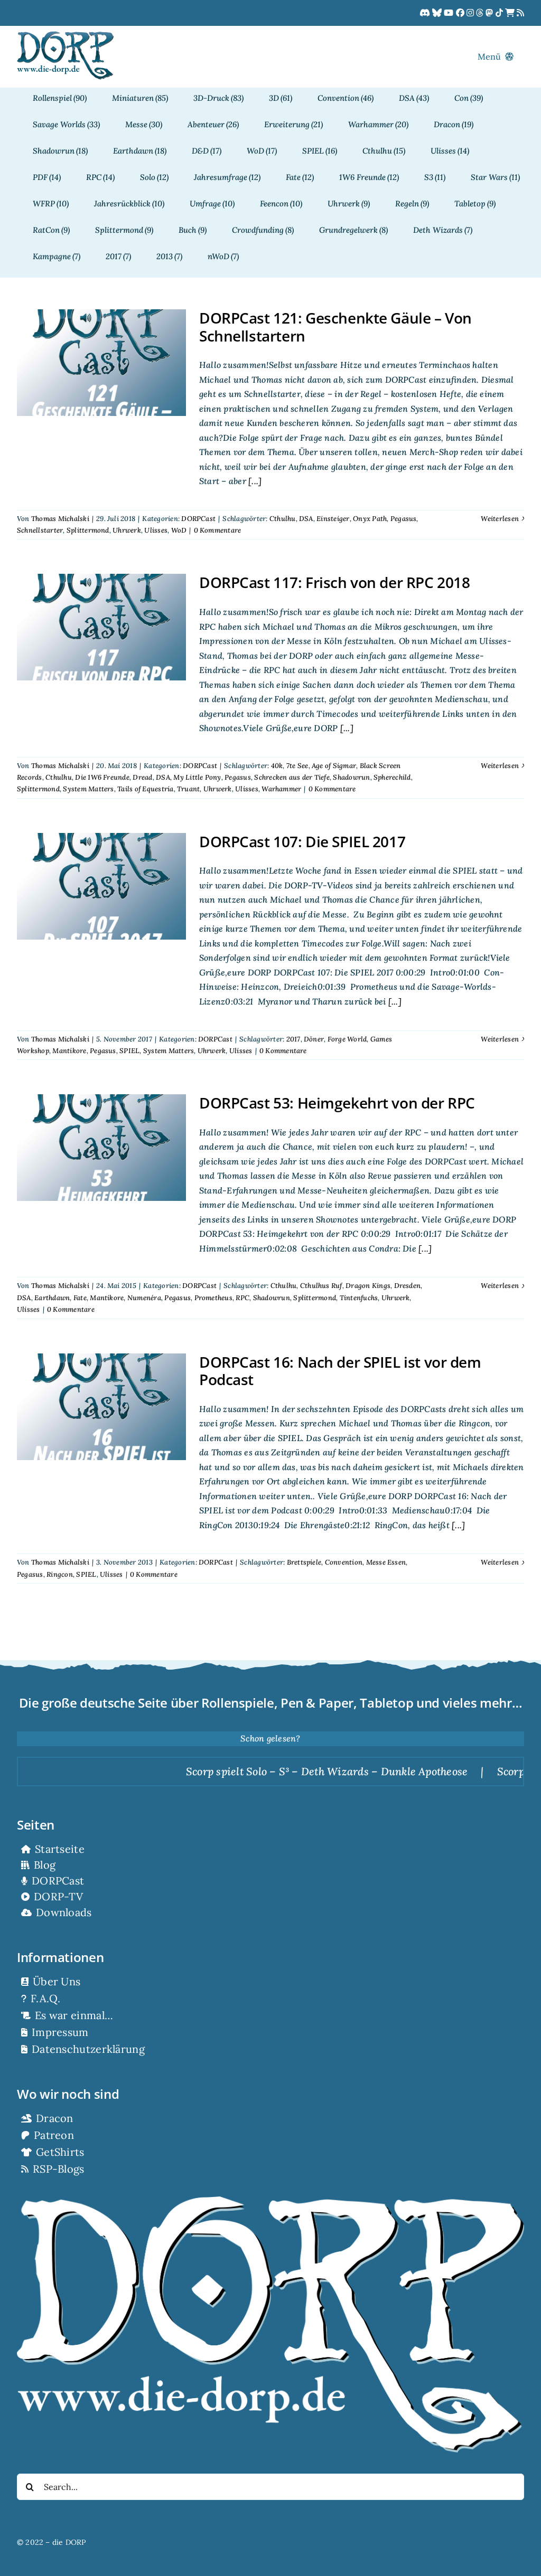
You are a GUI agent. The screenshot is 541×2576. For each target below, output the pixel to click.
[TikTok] (500, 13)
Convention (344, 1562)
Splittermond (88, 530)
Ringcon (60, 1574)
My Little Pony (197, 777)
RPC (242, 1298)
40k (277, 766)
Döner (314, 1039)
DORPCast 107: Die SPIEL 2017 (302, 841)
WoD (179, 530)
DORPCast (198, 519)
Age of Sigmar (334, 766)
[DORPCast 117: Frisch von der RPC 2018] (101, 627)
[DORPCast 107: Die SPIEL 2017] (101, 886)
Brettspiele (304, 1562)
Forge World (347, 1039)
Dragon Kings (368, 1286)
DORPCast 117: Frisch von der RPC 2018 (334, 582)
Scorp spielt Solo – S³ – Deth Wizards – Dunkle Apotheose (267, 1771)
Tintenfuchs (359, 1298)
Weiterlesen (500, 519)
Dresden (408, 1286)
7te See (297, 766)
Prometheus (213, 1298)
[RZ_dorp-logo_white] (270, 2201)
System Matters (88, 789)
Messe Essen (386, 1562)
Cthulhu (283, 519)
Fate (80, 1298)
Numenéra (144, 1298)
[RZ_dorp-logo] (65, 35)
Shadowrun (351, 777)
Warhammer (281, 789)
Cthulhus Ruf (321, 1286)
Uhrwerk (127, 530)
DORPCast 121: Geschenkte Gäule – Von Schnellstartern (335, 327)
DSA (306, 519)
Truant (188, 789)
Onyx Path (370, 519)
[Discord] (426, 13)
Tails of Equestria (145, 789)
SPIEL (129, 1051)
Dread (142, 777)
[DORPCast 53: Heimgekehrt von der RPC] (101, 1148)
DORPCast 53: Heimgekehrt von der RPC (337, 1103)
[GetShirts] (511, 13)
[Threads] (481, 13)
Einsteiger (333, 519)
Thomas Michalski (60, 519)
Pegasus (404, 519)
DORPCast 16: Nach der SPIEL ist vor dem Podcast (340, 1371)
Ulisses (156, 530)
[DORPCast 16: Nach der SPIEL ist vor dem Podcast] (101, 1407)
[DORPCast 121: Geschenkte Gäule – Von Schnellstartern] (101, 363)
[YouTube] (450, 13)
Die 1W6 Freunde (102, 777)
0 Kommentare (218, 530)
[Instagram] (471, 13)
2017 (293, 1039)
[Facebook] (461, 13)
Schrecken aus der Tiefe (292, 777)
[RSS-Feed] (520, 13)
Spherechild (392, 777)
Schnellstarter (40, 530)
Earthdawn (52, 1298)
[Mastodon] (490, 13)
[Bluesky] (438, 13)
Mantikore (69, 1051)
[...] (254, 481)
